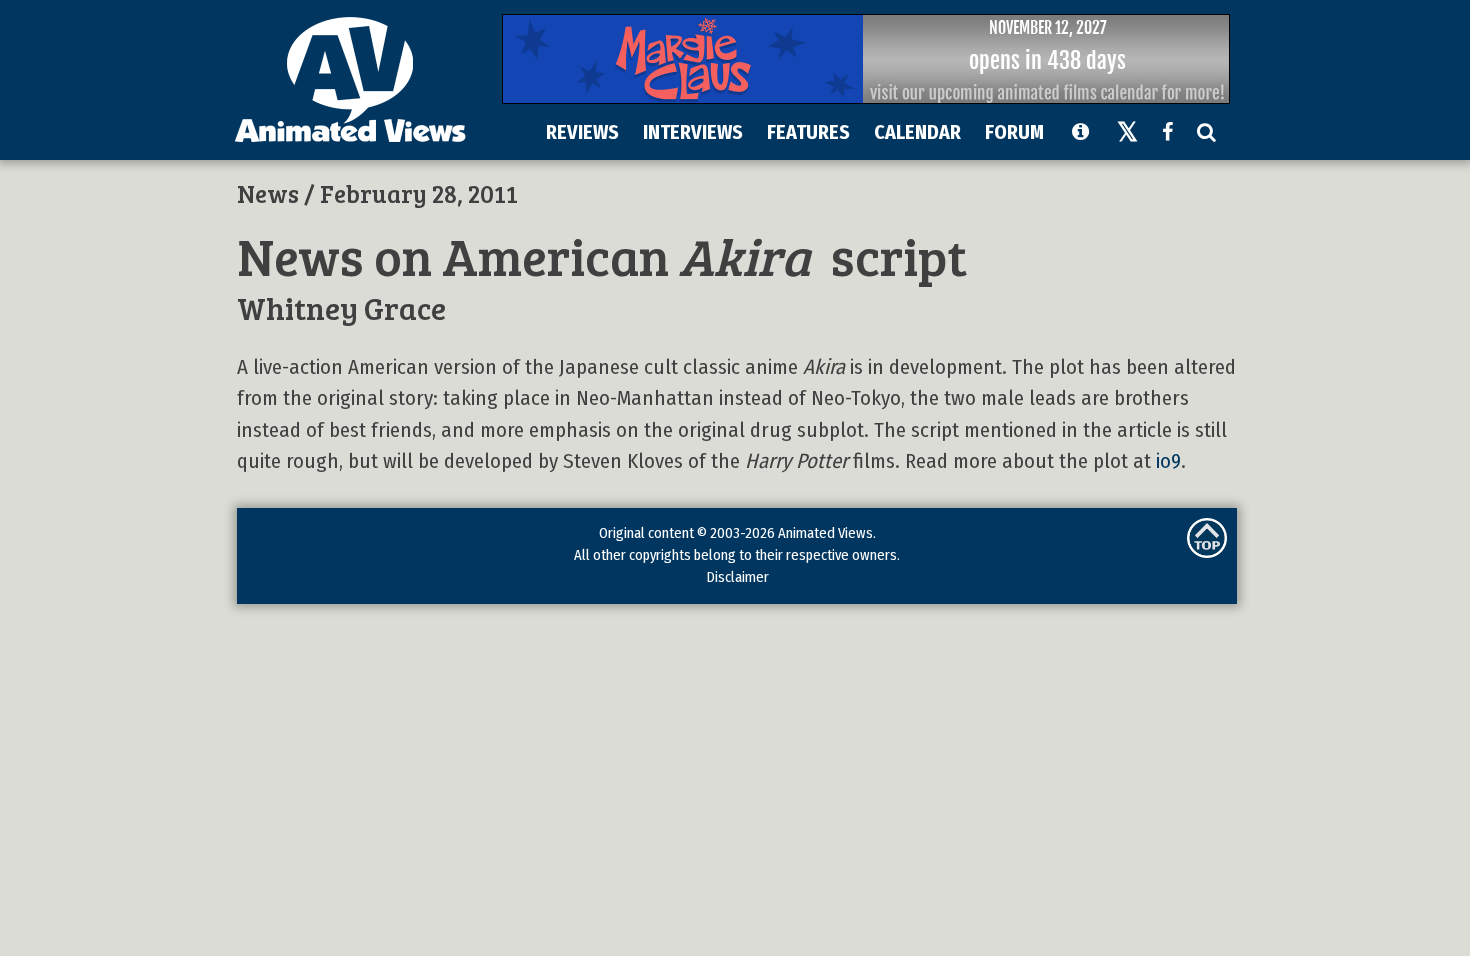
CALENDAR (917, 132)
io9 (1168, 461)
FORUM (1014, 132)
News (268, 193)
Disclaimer (737, 577)
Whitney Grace (341, 307)
